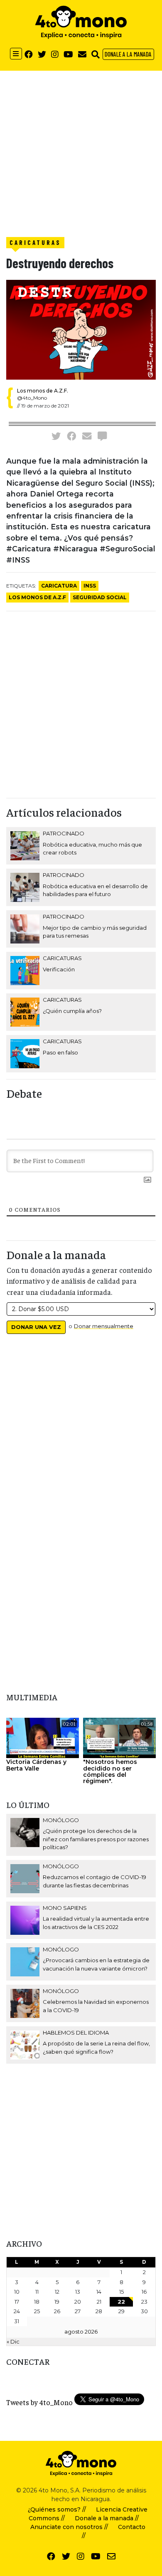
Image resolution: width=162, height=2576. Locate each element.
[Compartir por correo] (87, 436)
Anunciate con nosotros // (69, 2527)
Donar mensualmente (104, 1326)
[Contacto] (82, 54)
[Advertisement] (81, 152)
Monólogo (61, 1820)
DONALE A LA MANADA (128, 54)
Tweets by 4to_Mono (39, 2402)
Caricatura (59, 586)
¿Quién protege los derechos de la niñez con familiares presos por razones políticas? (96, 1839)
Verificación (59, 969)
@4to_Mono (32, 398)
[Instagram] (55, 54)
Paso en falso (60, 1052)
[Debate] (102, 436)
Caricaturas (35, 242)
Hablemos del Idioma (76, 2033)
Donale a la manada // (107, 2518)
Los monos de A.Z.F (37, 597)
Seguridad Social (100, 597)
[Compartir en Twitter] (56, 436)
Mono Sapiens (65, 1908)
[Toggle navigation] (16, 54)
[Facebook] (29, 54)
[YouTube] (68, 54)
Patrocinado (64, 833)
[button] (96, 54)
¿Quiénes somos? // (57, 2509)
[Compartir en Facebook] (71, 436)
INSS (90, 586)
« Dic (13, 2341)
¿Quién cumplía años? (72, 1011)
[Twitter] (42, 54)
